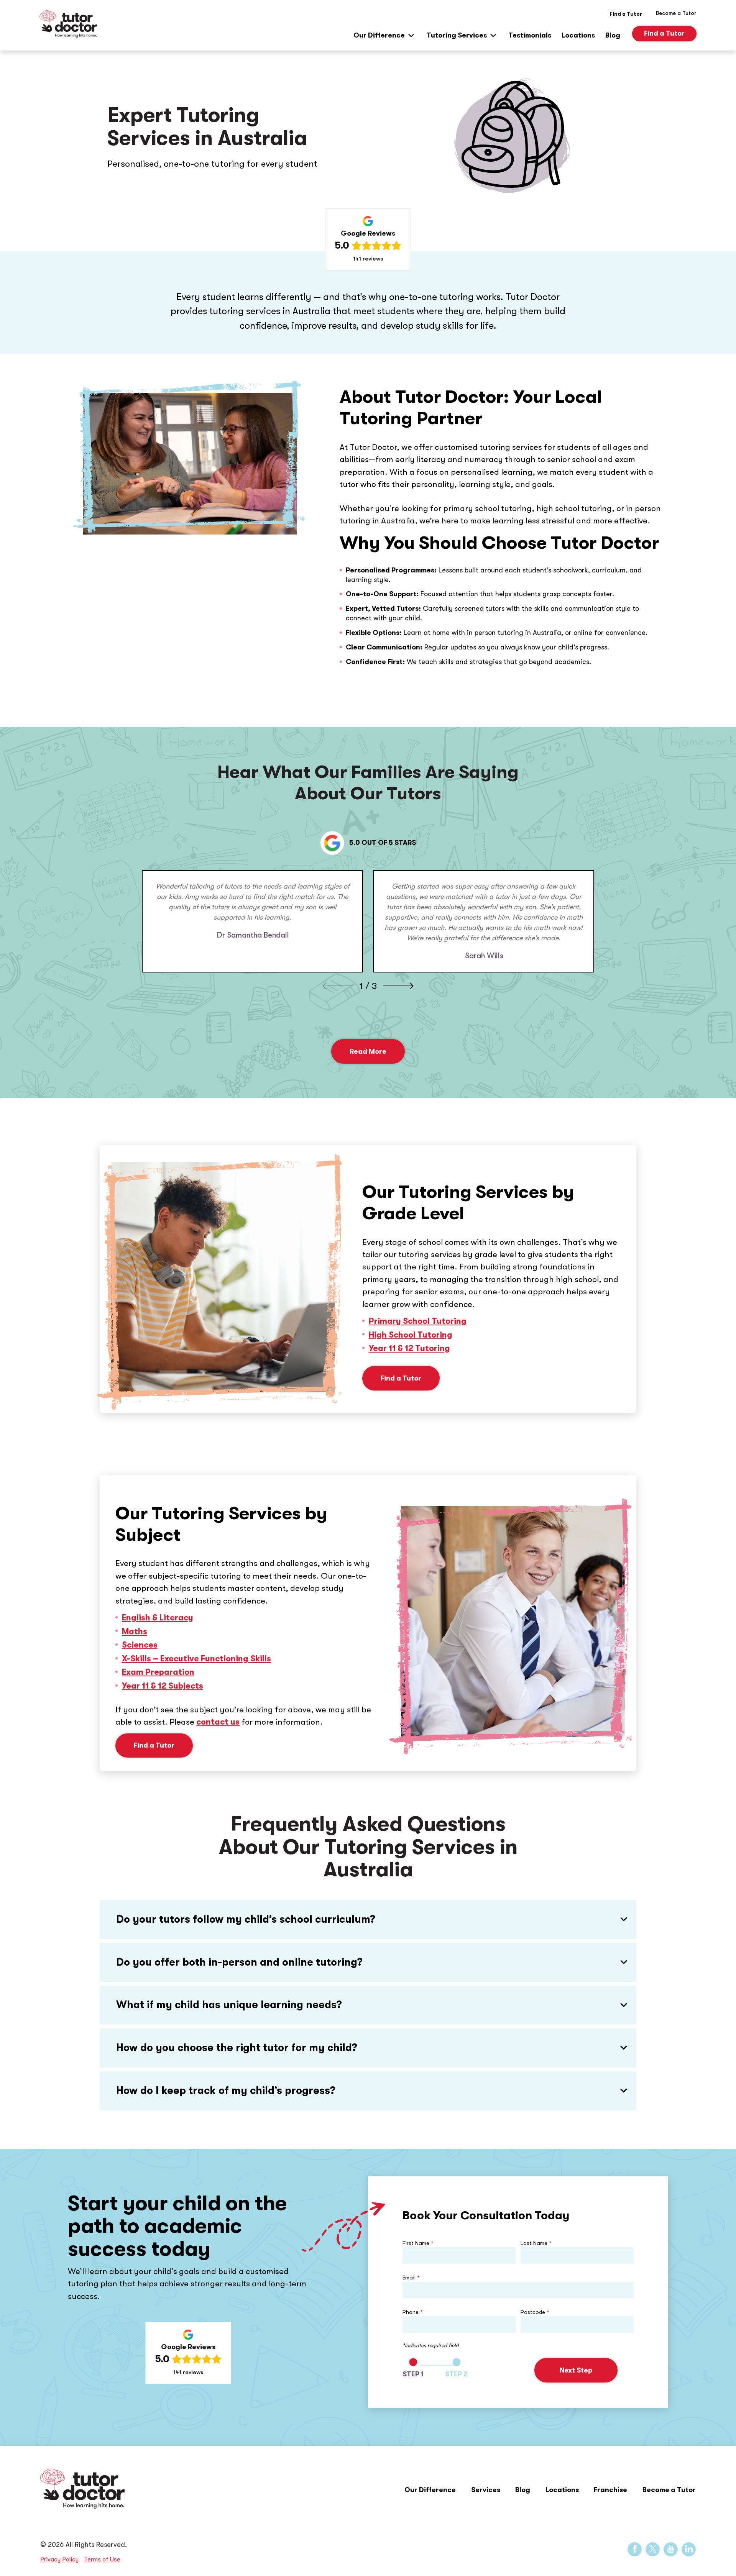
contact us (218, 1722)
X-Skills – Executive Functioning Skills (196, 1659)
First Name (418, 2243)
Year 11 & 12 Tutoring (409, 1348)
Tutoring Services (457, 35)
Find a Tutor (626, 14)
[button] (368, 1920)
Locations (578, 35)
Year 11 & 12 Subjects (163, 1686)
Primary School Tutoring (418, 1321)
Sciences (140, 1645)
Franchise (610, 2490)
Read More (368, 1051)
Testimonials (530, 35)
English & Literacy (158, 1618)
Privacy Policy (59, 2559)
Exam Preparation (158, 1672)
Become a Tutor (669, 2490)
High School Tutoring (411, 1335)
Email (411, 2278)
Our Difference (379, 35)
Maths (135, 1632)
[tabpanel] (252, 921)
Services (486, 2490)
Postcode (535, 2312)
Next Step (576, 2370)
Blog (613, 35)
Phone (413, 2312)
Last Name (536, 2243)
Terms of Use (102, 2559)
